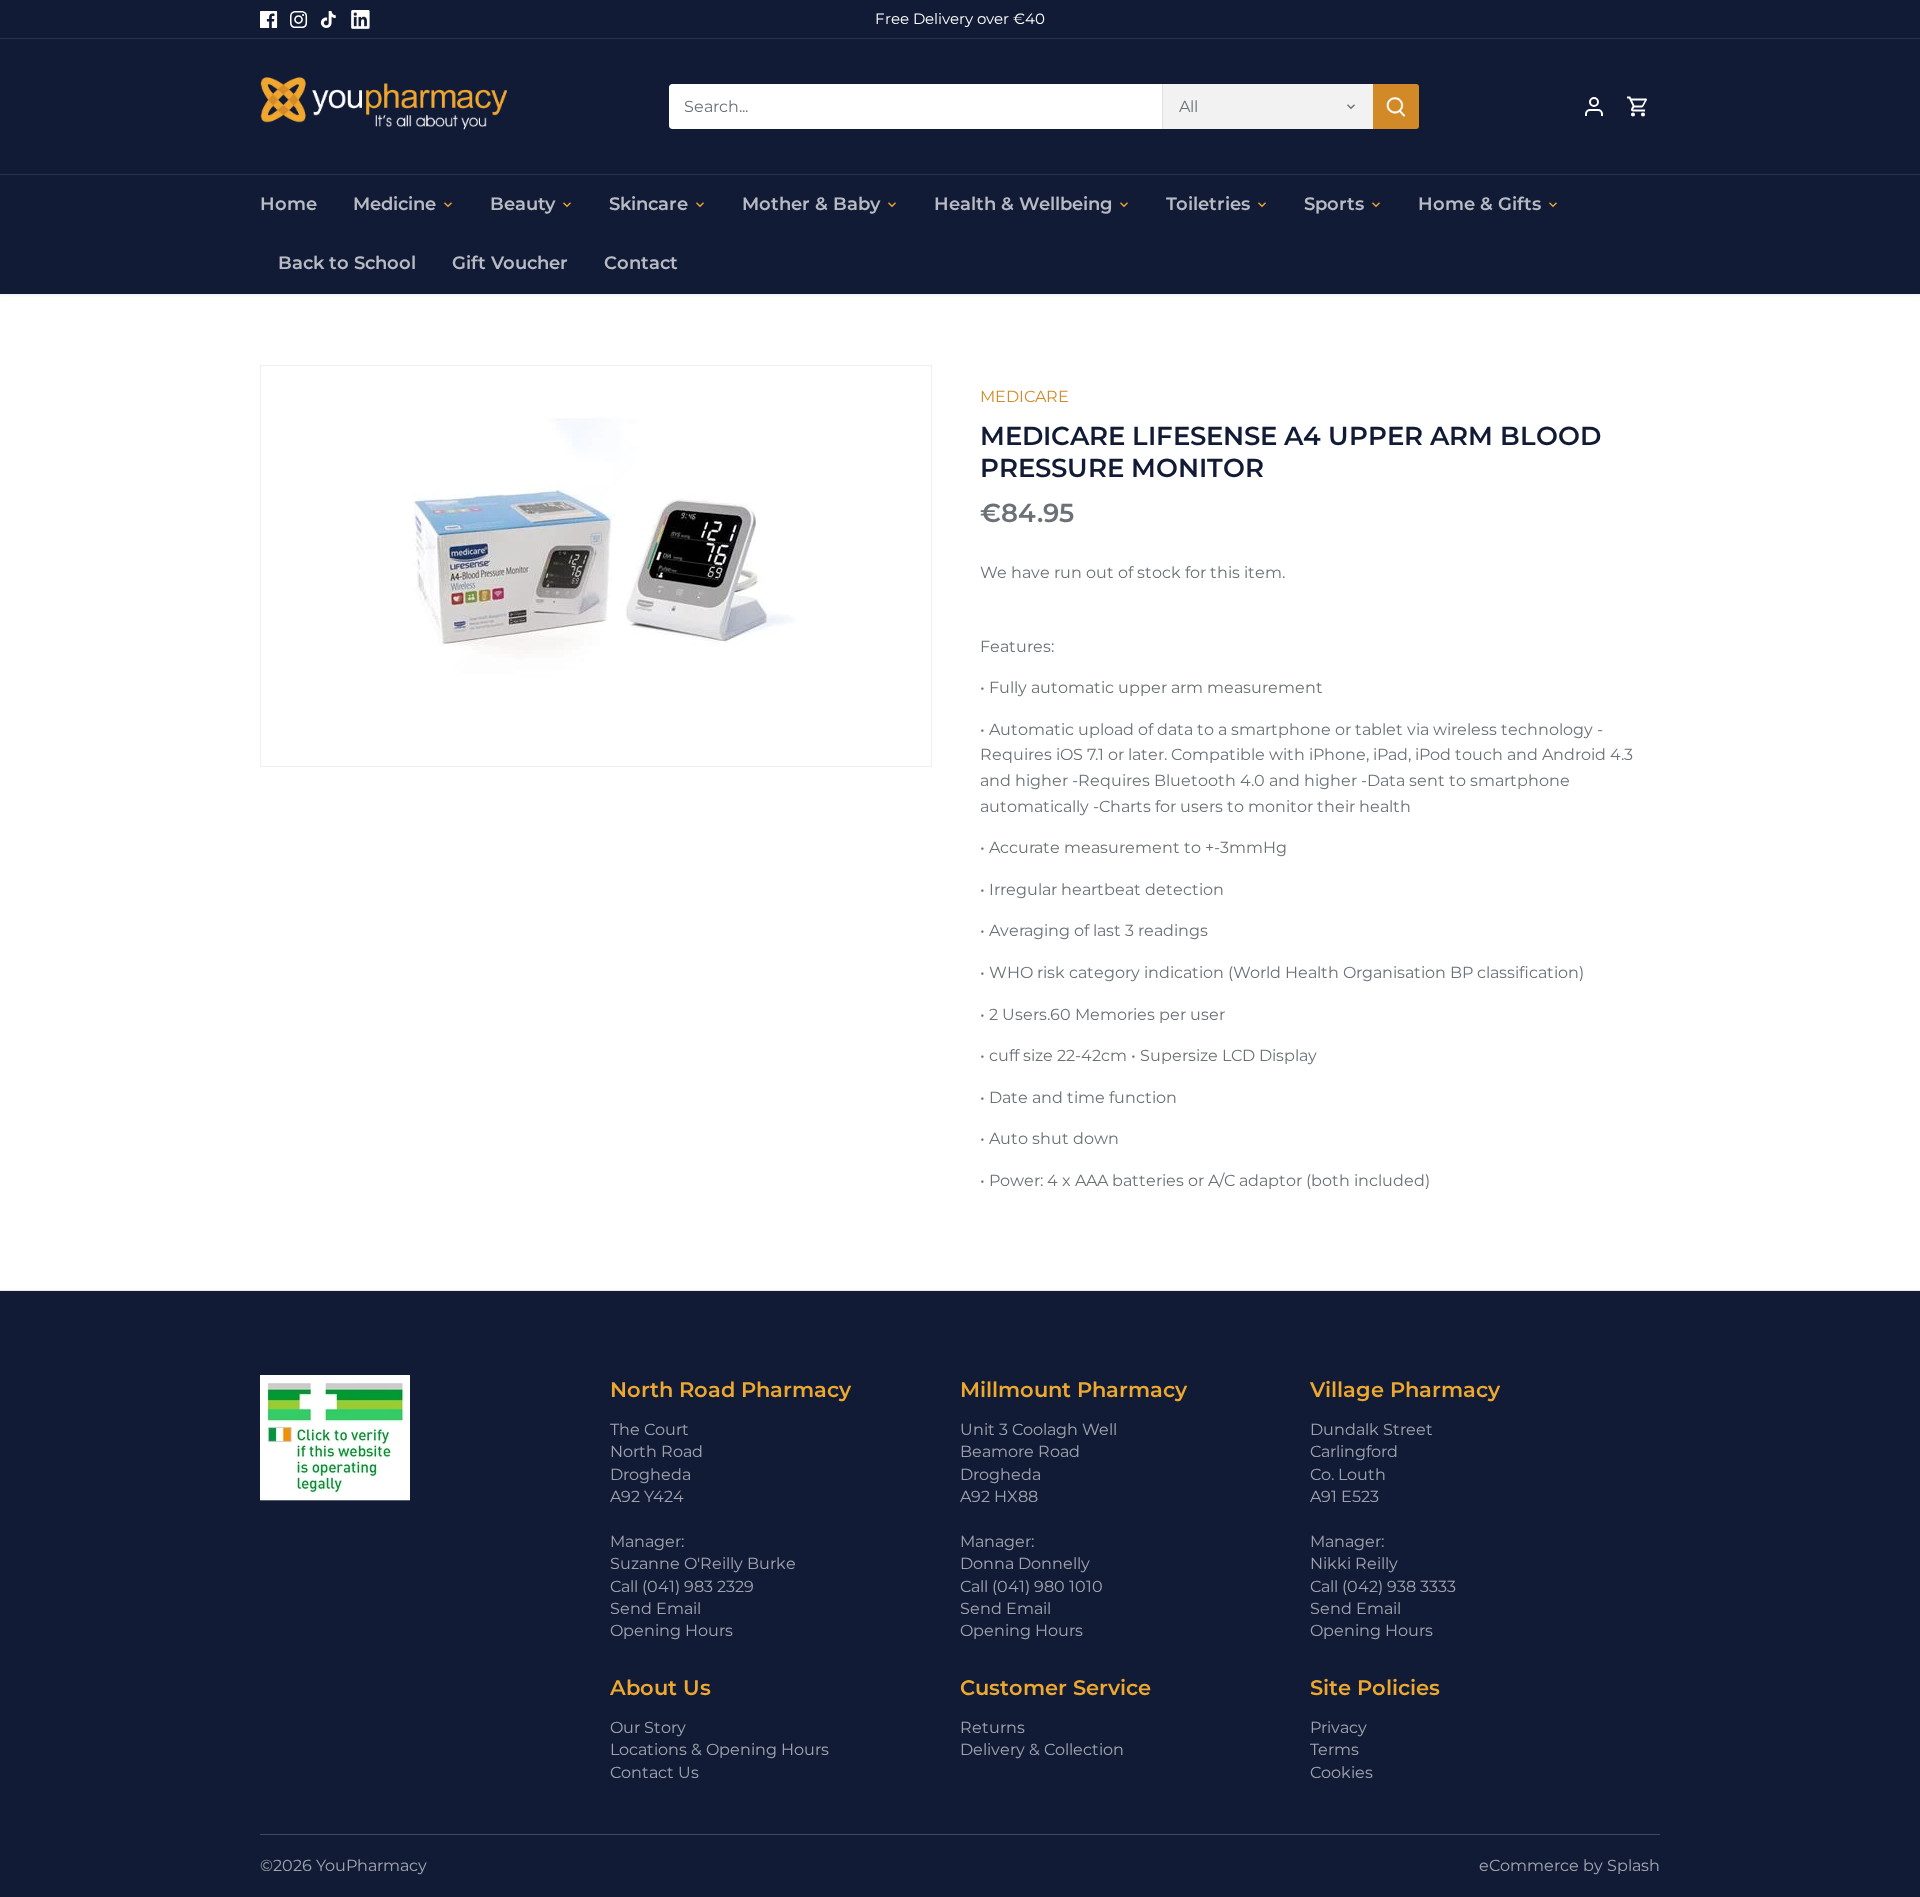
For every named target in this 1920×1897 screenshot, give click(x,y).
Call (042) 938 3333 (1383, 1586)
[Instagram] (298, 19)
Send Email (655, 1608)
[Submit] (1396, 106)
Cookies (1341, 1772)
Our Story (648, 1727)
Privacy (1338, 1727)
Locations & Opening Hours (719, 1749)
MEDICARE (1024, 396)
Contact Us (654, 1772)
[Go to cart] (1638, 106)
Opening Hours (671, 1630)
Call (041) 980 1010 (1031, 1586)
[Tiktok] (328, 19)
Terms (1334, 1749)
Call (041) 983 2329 (682, 1586)
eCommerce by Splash (1569, 1865)
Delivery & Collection (1042, 1749)
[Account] (1594, 106)
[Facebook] (268, 19)
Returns (992, 1727)
